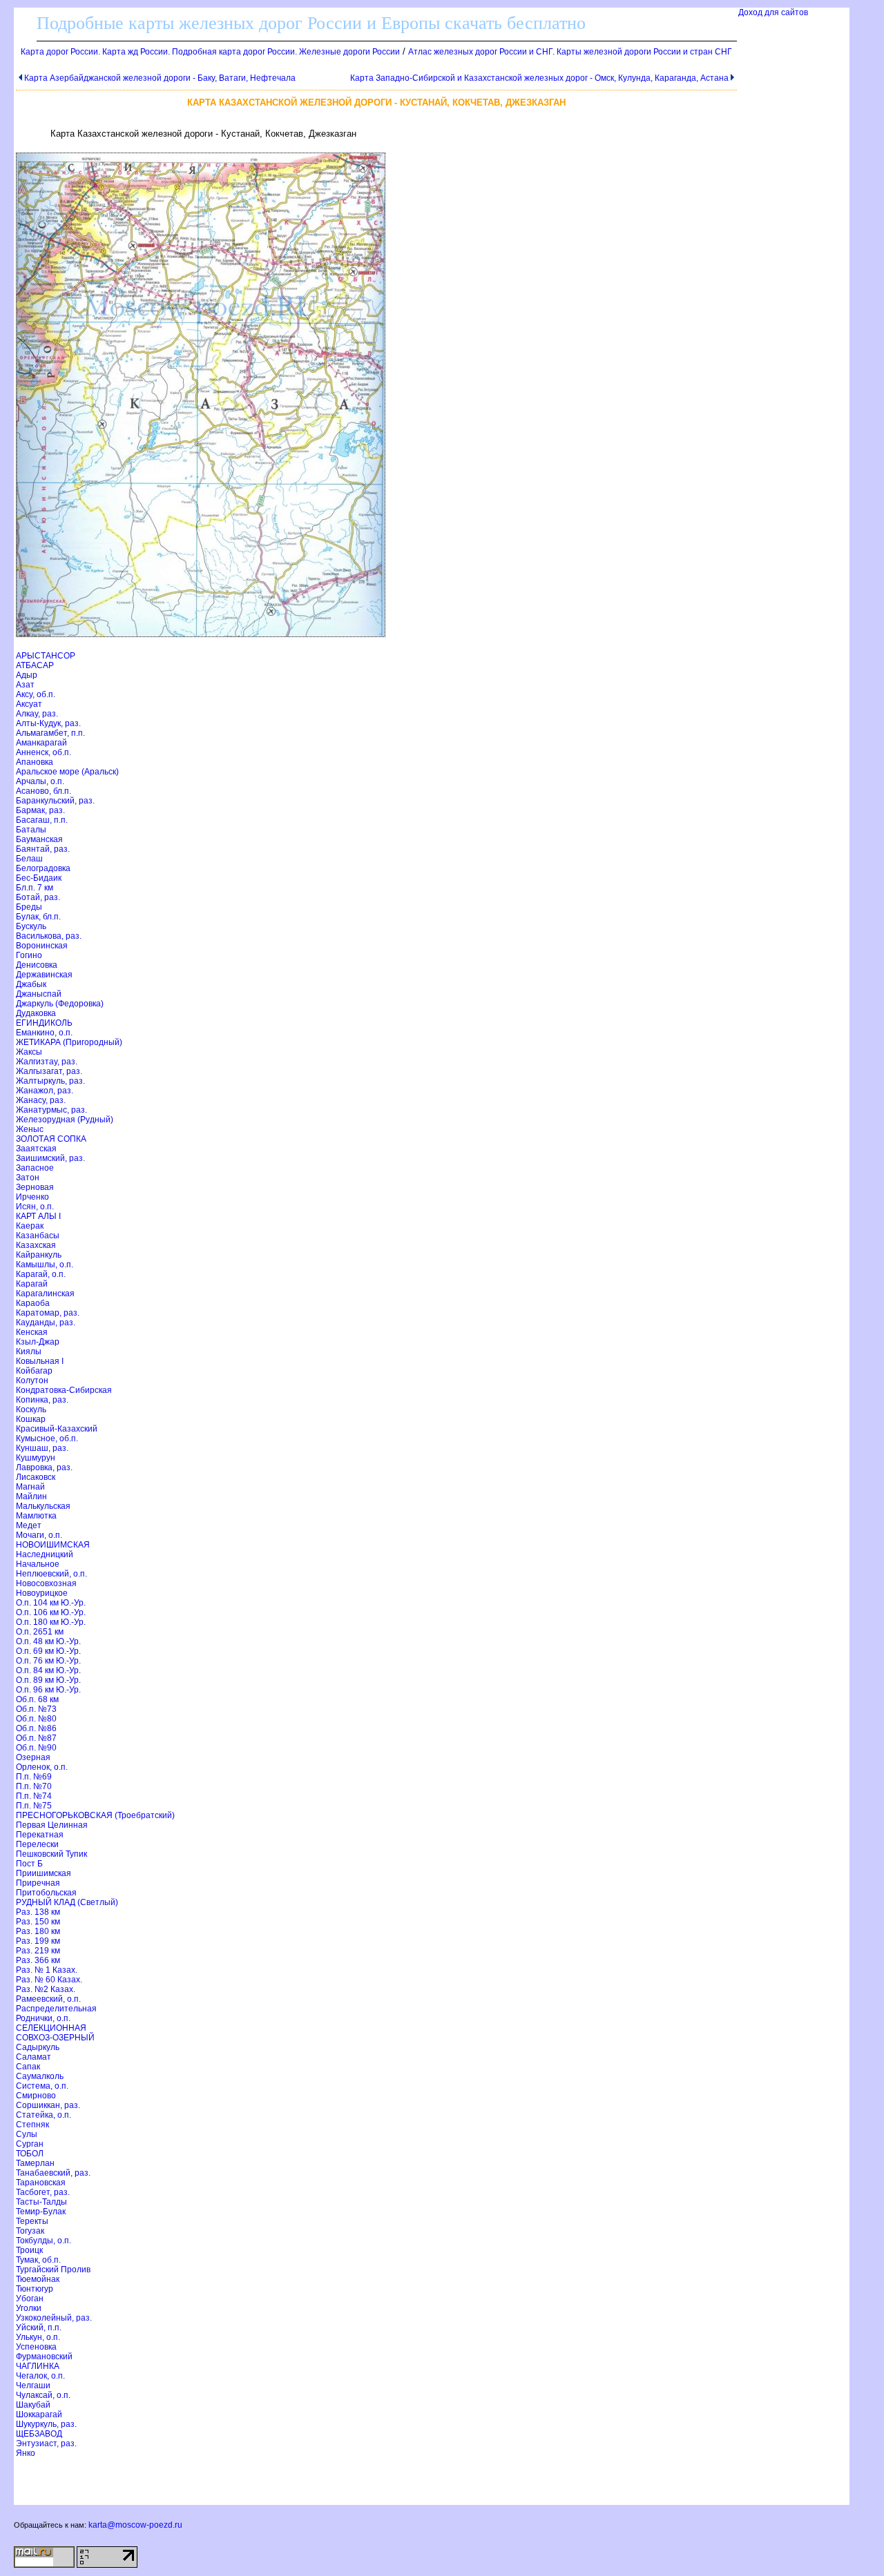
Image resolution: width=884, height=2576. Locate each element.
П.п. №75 (34, 1806)
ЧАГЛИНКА (38, 2366)
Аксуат (29, 704)
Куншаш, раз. (42, 1448)
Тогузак (30, 2231)
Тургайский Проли (53, 2270)
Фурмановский (44, 2357)
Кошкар (31, 1419)
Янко (26, 2453)
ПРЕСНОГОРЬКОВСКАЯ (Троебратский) (95, 1815)
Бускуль (31, 926)
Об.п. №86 (36, 1728)
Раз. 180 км (38, 1931)
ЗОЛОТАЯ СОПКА (51, 1139)
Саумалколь (40, 2076)
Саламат (33, 2057)
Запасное (35, 1168)
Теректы (32, 2221)
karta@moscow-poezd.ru (135, 2525)
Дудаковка (36, 1013)
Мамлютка (36, 1516)
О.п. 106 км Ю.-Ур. (51, 1612)
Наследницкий (45, 1554)
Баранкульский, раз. (55, 801)
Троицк (29, 2250)
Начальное (38, 1564)
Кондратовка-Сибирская (64, 1390)
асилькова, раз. (49, 936)
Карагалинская (45, 1294)
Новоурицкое (42, 1593)
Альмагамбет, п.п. (50, 733)
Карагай (32, 1284)
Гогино (29, 955)
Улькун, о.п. (38, 2337)
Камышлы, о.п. (45, 1265)
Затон (28, 1178)
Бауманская (39, 839)
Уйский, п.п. (39, 2328)
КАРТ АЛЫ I (38, 1216)
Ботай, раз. (38, 897)
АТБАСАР (35, 665)
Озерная (33, 1757)
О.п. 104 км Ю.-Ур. (51, 1603)
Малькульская (43, 1506)
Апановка (35, 762)
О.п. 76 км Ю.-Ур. (48, 1661)
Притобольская (46, 1893)
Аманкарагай (41, 743)
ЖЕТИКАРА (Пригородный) (69, 1042)
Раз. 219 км (38, 1951)
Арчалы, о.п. (40, 781)
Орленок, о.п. (42, 1767)
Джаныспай (39, 994)
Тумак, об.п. (38, 2260)
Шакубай (33, 2405)
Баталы (31, 830)
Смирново (36, 2096)
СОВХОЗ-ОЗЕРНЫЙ (55, 2038)
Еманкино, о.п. (44, 1033)
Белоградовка (43, 868)
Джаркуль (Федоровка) (60, 1004)
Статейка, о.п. (44, 2115)
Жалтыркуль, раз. (50, 1081)
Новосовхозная (46, 1583)
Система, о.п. (42, 2086)
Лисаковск (36, 1477)
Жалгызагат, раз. (49, 1071)
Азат (25, 685)
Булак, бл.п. (38, 917)
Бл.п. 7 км (35, 888)
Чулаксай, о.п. (43, 2395)
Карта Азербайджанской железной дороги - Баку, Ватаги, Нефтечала (160, 78)
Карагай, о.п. (41, 1274)
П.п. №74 (34, 1796)
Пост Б (29, 1864)
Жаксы (29, 1052)
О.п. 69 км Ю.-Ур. (48, 1651)
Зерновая (35, 1187)
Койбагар (34, 1371)
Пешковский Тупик (51, 1854)
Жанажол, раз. (45, 1091)
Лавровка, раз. (44, 1467)
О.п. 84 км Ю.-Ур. (48, 1670)
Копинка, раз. (42, 1400)
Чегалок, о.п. (40, 2376)
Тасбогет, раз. (43, 2192)
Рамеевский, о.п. (48, 1999)
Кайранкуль (39, 1255)
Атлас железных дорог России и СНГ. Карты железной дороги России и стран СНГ (570, 52)
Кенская (32, 1332)
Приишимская (44, 1873)
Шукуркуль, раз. (46, 2424)
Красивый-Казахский (57, 1429)
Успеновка (36, 2347)
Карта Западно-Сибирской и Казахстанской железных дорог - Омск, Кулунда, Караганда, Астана (539, 78)
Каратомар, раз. (48, 1313)
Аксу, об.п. (36, 694)
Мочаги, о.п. (39, 1535)
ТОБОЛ (30, 2154)
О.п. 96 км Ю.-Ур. (48, 1690)
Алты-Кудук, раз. (48, 723)
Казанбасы (38, 1236)
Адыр (27, 675)
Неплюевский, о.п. (51, 1574)
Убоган (30, 2299)
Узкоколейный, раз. (54, 2318)
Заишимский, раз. (50, 1158)
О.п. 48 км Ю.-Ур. (48, 1641)
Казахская (36, 1245)
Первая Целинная (52, 1825)
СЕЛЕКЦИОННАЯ (51, 2028)
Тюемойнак (38, 2279)
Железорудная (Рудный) (65, 1120)
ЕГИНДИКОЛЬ (44, 1023)
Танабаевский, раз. (53, 2173)
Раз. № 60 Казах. (49, 1980)
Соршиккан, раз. (48, 2105)
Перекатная (40, 1835)
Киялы (29, 1352)
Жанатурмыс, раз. (51, 1110)
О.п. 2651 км (40, 1632)
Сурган (30, 2144)
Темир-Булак (41, 2212)
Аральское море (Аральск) (67, 772)
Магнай (30, 1487)
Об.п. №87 (36, 1738)
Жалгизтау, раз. (47, 1062)
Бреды (29, 907)
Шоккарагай (39, 2414)
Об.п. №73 (36, 1709)
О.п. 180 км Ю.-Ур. (51, 1622)
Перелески (37, 1844)
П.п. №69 (34, 1777)
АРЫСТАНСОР (46, 656)
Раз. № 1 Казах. (47, 1970)
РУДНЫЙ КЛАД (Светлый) (67, 1902)
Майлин (31, 1496)
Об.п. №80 (36, 1719)
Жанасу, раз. (41, 1100)
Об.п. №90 (36, 1748)
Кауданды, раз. (46, 1323)
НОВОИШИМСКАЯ (53, 1545)
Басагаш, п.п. (42, 820)
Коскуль (31, 1409)
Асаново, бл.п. (44, 791)
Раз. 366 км (38, 1960)
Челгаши (33, 2385)
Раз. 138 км (38, 1912)
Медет (29, 1525)
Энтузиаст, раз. (46, 2443)
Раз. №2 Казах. (46, 1989)
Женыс (30, 1129)
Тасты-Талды (41, 2202)
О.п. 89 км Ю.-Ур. (48, 1680)
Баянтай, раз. (43, 849)
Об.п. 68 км (37, 1699)
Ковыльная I (40, 1361)
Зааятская (36, 1149)
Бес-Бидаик (39, 878)
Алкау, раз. (37, 714)
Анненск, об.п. (44, 752)
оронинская (42, 946)
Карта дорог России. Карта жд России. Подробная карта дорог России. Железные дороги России (210, 52)
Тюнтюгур (35, 2289)
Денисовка (37, 965)
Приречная (38, 1883)
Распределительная (56, 2009)
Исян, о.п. (35, 1207)
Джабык (31, 984)
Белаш (29, 859)
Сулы (27, 2134)
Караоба (33, 1303)
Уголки (29, 2308)
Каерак (30, 1226)
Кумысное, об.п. (47, 1438)
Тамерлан (35, 2163)
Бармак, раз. (40, 810)
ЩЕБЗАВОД (39, 2434)
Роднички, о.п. (43, 2018)
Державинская (44, 975)
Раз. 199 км (38, 1941)
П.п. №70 (34, 1786)
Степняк (32, 2125)
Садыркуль (38, 2047)
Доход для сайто (773, 12)
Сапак (28, 2067)
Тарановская (41, 2183)
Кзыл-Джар (38, 1342)
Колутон (32, 1380)
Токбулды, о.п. (44, 2241)
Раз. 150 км (38, 1922)
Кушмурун (36, 1458)
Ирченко (32, 1197)
